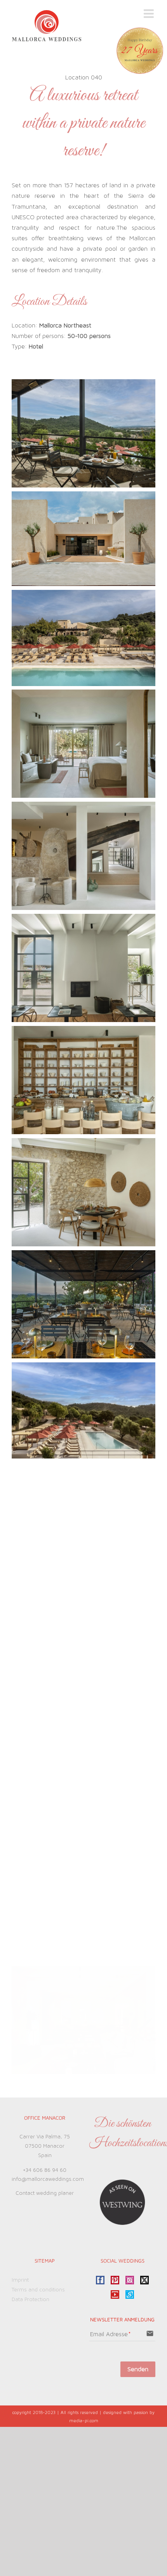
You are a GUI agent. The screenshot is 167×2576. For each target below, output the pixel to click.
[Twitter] (144, 2280)
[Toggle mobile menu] (150, 14)
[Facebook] (100, 2280)
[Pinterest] (115, 2280)
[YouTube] (115, 2294)
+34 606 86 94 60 (45, 2170)
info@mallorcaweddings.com (48, 2179)
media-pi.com (84, 2421)
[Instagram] (130, 2280)
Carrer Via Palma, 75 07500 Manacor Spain (45, 2146)
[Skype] (130, 2294)
